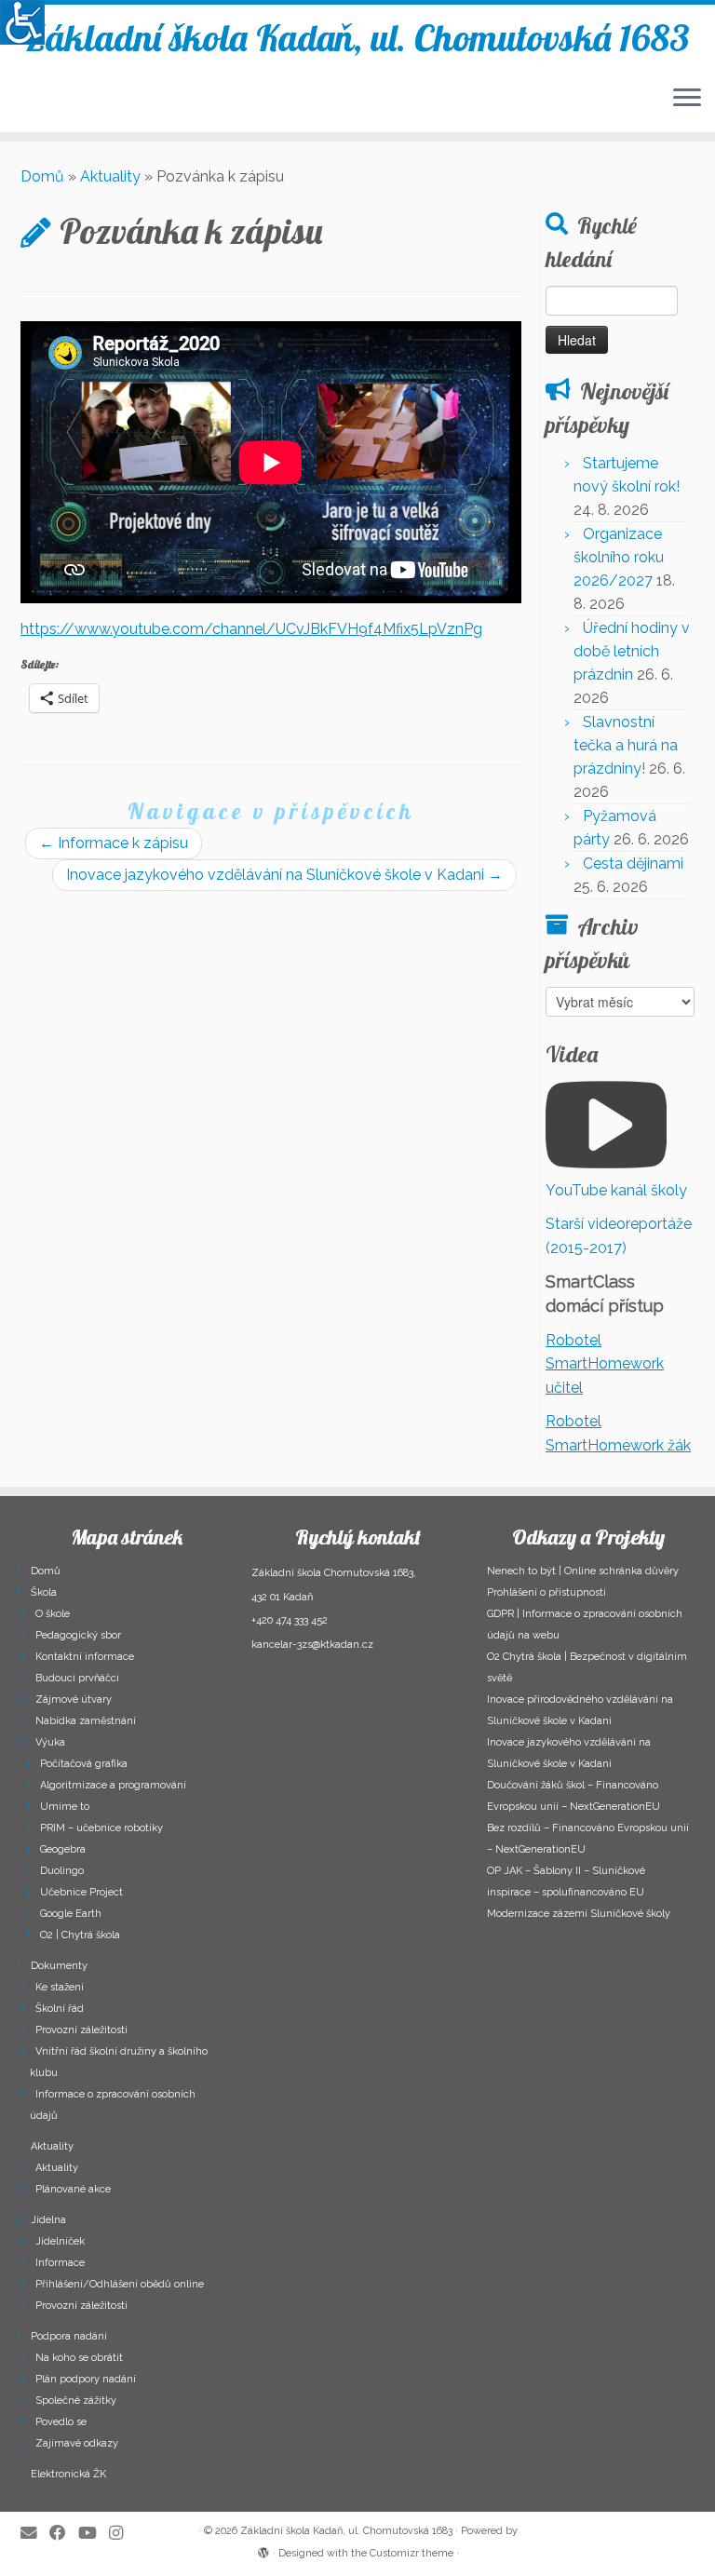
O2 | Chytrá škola (80, 1935)
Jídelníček (60, 2241)
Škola (44, 1592)
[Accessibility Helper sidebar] (22, 22)
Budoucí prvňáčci (77, 1678)
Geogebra (63, 1849)
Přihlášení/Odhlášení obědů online (120, 2284)
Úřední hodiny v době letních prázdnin (632, 651)
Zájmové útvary (74, 1699)
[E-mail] (35, 2533)
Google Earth (71, 1914)
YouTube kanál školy (616, 1190)
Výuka (50, 1742)
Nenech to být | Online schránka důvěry (583, 1571)
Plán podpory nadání (86, 2379)
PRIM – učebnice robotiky (101, 1828)
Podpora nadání (69, 2336)
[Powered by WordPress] (263, 2550)
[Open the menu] (687, 99)
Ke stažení (60, 1987)
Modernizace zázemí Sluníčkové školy (579, 1914)
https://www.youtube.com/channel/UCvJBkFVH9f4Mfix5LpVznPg (251, 629)
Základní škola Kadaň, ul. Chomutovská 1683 (358, 37)
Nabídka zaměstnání (86, 1721)
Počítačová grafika (84, 1764)
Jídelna (48, 2220)
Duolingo (62, 1871)
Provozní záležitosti (81, 2030)
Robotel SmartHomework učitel (605, 1364)
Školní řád (60, 2009)
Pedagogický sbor (78, 1635)
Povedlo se (61, 2422)
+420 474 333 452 (290, 1620)
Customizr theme (411, 2553)
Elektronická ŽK (68, 2474)
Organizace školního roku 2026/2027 (619, 557)
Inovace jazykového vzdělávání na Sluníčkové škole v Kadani (284, 875)
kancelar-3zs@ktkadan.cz (312, 1645)
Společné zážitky (76, 2401)
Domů (42, 176)
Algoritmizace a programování (113, 1785)
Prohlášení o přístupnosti (546, 1592)
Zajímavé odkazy (77, 2443)
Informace (60, 2263)
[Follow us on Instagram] (122, 2533)
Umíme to (65, 1807)
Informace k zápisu (114, 843)
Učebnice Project (81, 1892)
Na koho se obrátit (79, 2358)
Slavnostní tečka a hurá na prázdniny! (626, 745)
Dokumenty (59, 1966)
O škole (53, 1614)
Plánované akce (73, 2189)
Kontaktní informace (85, 1657)
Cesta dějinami (633, 863)
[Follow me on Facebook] (64, 2533)
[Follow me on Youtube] (94, 2533)
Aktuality (110, 176)
